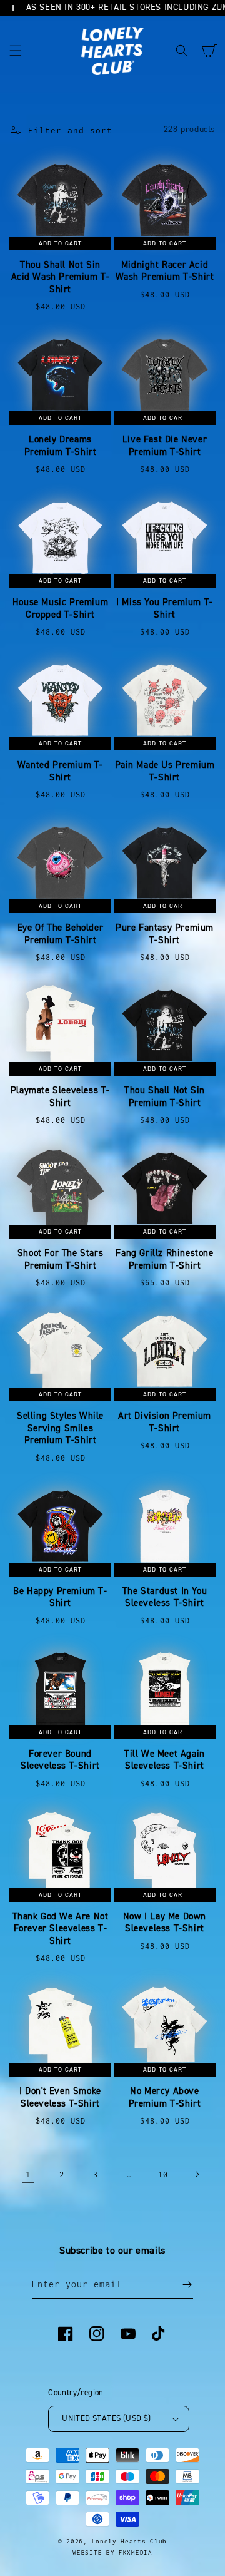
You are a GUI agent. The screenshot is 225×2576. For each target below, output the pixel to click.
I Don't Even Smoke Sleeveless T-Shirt (60, 2098)
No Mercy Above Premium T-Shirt (165, 2098)
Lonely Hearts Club (130, 2541)
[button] (16, 51)
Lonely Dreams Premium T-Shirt (61, 446)
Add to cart (60, 243)
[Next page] (197, 2174)
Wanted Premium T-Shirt (60, 771)
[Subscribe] (187, 2285)
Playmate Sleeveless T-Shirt (60, 1097)
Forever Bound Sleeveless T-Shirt (60, 1760)
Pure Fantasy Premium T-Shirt (165, 934)
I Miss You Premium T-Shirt (165, 609)
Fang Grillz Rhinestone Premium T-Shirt (164, 1260)
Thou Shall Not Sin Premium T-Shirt (165, 1097)
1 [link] (28, 2174)
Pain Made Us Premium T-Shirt (165, 771)
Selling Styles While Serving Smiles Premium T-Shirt (60, 1428)
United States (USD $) (106, 2418)
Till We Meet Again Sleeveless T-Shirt (165, 1760)
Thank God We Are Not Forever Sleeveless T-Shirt (61, 1929)
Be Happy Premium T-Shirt (60, 1597)
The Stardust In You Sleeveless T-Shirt (165, 1597)
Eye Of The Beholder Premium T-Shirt (60, 934)
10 (163, 2175)
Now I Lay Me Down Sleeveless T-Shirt (165, 1923)
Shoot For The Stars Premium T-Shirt (60, 1260)
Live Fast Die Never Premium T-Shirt (165, 446)
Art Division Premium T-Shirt (165, 1422)
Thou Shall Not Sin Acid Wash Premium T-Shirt (61, 277)
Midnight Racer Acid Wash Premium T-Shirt (165, 271)
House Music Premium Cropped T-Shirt (60, 609)
